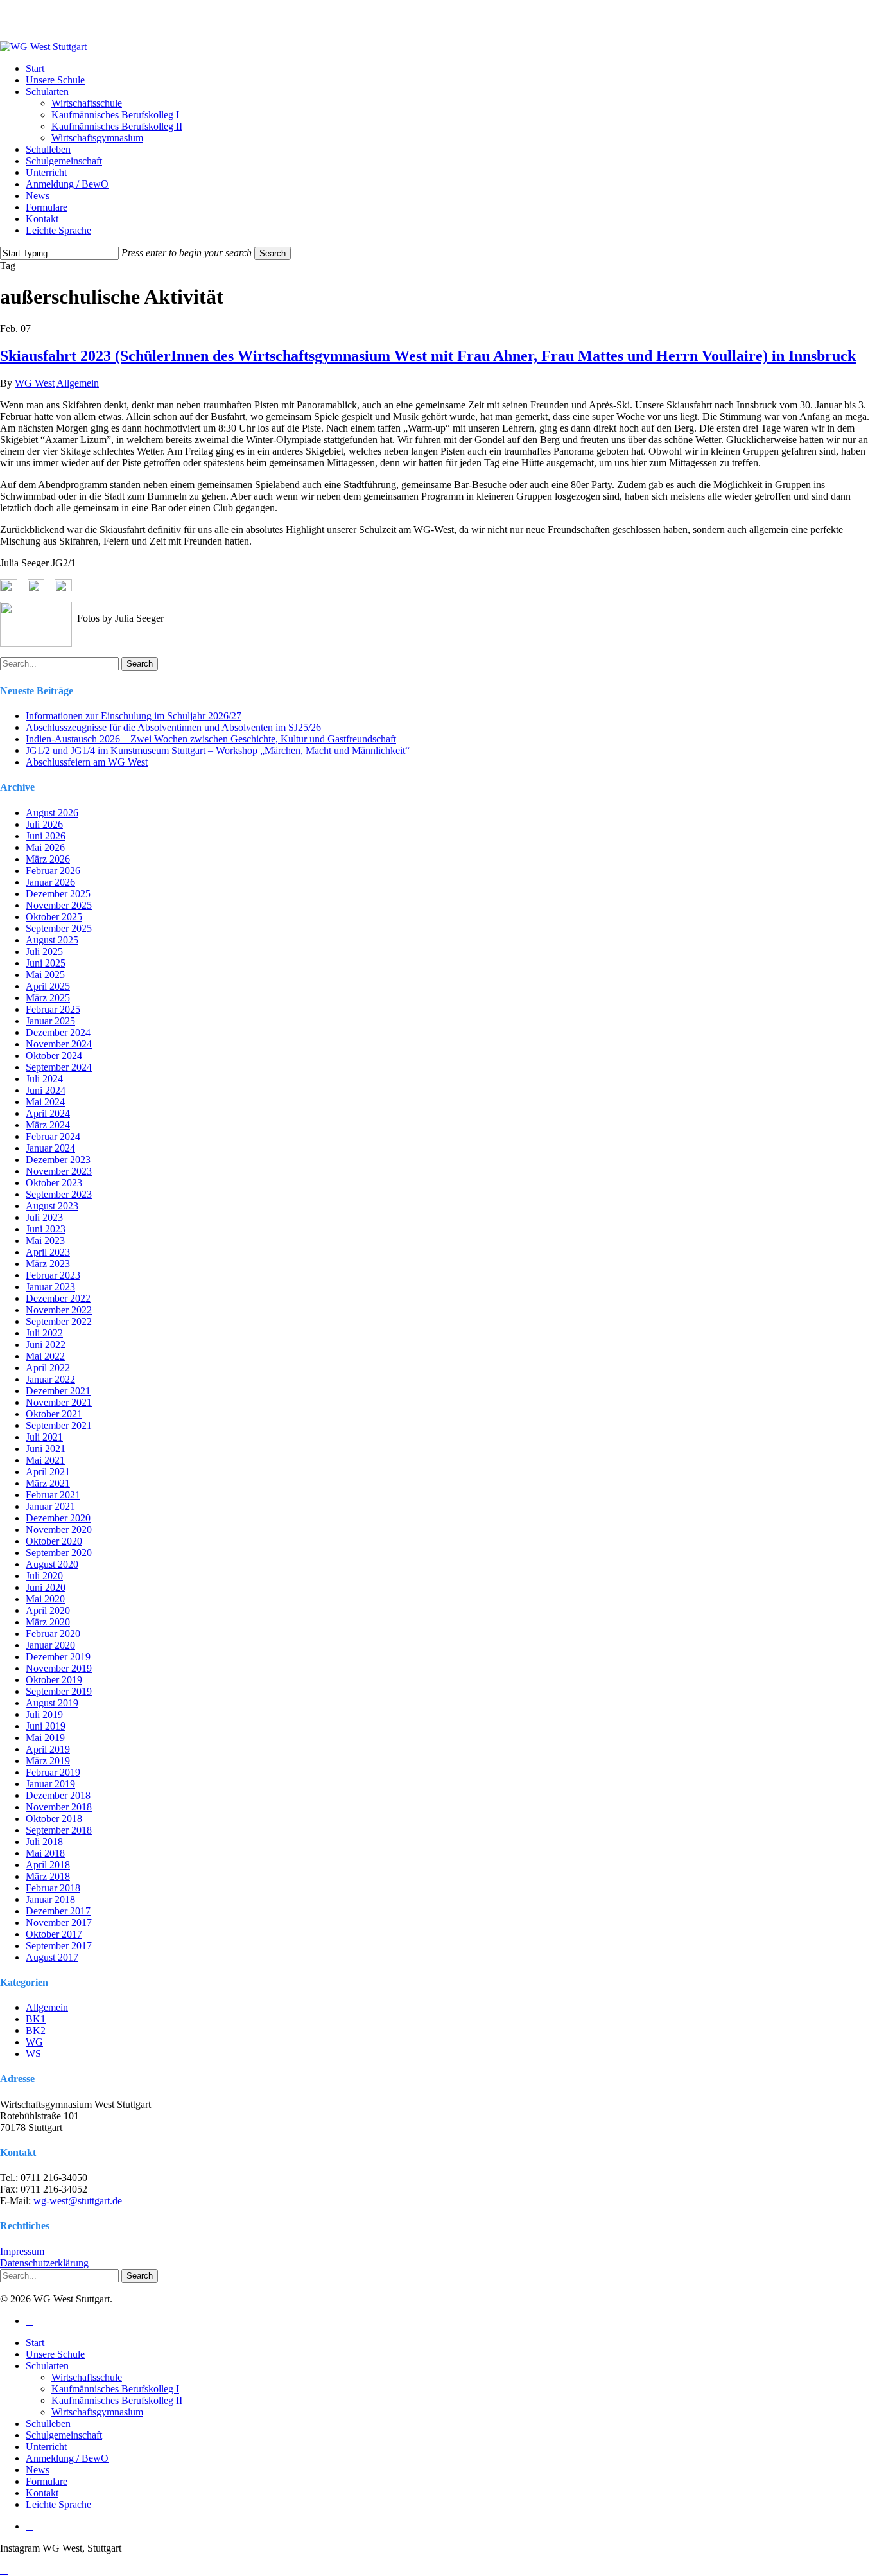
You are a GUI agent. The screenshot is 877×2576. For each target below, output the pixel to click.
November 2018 (59, 1807)
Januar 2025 (50, 1021)
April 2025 (48, 986)
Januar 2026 (50, 882)
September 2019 (59, 1691)
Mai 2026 (45, 847)
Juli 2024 (44, 1079)
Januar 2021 (50, 1506)
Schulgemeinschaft (64, 2435)
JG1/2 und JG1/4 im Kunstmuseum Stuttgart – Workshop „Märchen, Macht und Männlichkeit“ (218, 750)
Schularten (47, 2366)
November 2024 (59, 1044)
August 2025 (52, 940)
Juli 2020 (44, 1576)
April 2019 (48, 1749)
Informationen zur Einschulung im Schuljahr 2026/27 (134, 716)
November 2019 (59, 1668)
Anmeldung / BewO (67, 2458)
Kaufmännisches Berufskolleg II (117, 2400)
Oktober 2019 (54, 1680)
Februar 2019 (53, 1772)
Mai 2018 (45, 1853)
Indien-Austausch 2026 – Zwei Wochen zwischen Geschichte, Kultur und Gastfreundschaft (211, 739)
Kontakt (42, 2493)
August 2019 (52, 1703)
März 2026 (48, 859)
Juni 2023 (46, 1229)
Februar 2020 (53, 1634)
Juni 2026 (46, 836)
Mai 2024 (45, 1102)
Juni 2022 (46, 1345)
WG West (35, 383)
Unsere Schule (55, 2354)
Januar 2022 (50, 1379)
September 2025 (59, 928)
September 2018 (59, 1830)
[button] (4, 2570)
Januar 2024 (50, 1148)
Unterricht (46, 2447)
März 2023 (48, 1264)
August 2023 (52, 1206)
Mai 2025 (45, 975)
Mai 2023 (45, 1240)
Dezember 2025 (58, 894)
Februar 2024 (53, 1136)
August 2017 (52, 1957)
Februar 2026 (53, 871)
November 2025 (59, 905)
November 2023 (59, 1171)
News (38, 2470)
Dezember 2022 (58, 1298)
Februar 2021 (53, 1495)
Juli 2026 (44, 824)
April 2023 (48, 1252)
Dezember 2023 (58, 1160)
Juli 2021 (44, 1437)
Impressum (22, 2251)
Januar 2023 (50, 1287)
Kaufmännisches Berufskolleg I (115, 2389)
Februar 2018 (53, 1888)
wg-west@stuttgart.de (78, 2201)
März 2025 (48, 998)
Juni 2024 (46, 1090)
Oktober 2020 (54, 1541)
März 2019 (48, 1761)
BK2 (36, 2030)
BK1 (36, 2019)
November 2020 (59, 1529)
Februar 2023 (53, 1275)
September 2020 (59, 1553)
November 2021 (59, 1402)
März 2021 (48, 1483)
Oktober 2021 (54, 1414)
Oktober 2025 (54, 917)
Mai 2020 (45, 1599)
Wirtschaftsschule (87, 2377)
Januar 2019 (50, 1784)
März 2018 (48, 1876)
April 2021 (48, 1472)
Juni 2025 (46, 963)
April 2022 (48, 1368)
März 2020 (48, 1622)
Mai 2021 (45, 1460)
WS (33, 2054)
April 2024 (48, 1113)
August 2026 (52, 813)
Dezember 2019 (58, 1657)
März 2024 (48, 1125)
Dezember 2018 (58, 1795)
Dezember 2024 (58, 1032)
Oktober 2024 (54, 1056)
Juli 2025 (44, 951)
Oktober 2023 (54, 1183)
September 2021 (59, 1425)
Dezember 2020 (58, 1518)
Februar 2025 (53, 1009)
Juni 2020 (46, 1587)
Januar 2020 (50, 1645)
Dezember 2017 (58, 1911)
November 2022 (59, 1310)
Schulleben (48, 2423)
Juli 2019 (44, 1714)
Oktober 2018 (54, 1818)
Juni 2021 (46, 1449)
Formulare (47, 2481)
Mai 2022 (45, 1356)
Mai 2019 (45, 1738)
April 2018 (48, 1865)
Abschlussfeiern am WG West (87, 762)
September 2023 (59, 1194)
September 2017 (59, 1946)
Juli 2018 (44, 1842)
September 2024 (59, 1067)
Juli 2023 (44, 1217)
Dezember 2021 (58, 1391)
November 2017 (59, 1923)
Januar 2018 (50, 1899)
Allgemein (78, 383)
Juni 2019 (46, 1726)
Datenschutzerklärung (44, 2263)
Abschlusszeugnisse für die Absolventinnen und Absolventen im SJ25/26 (173, 727)
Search (273, 253)
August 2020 (52, 1564)
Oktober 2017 (54, 1934)
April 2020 (48, 1610)
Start (35, 2343)
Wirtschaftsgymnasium (97, 2412)
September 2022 (59, 1321)
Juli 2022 (44, 1333)
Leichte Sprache (58, 2504)
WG (34, 2042)
